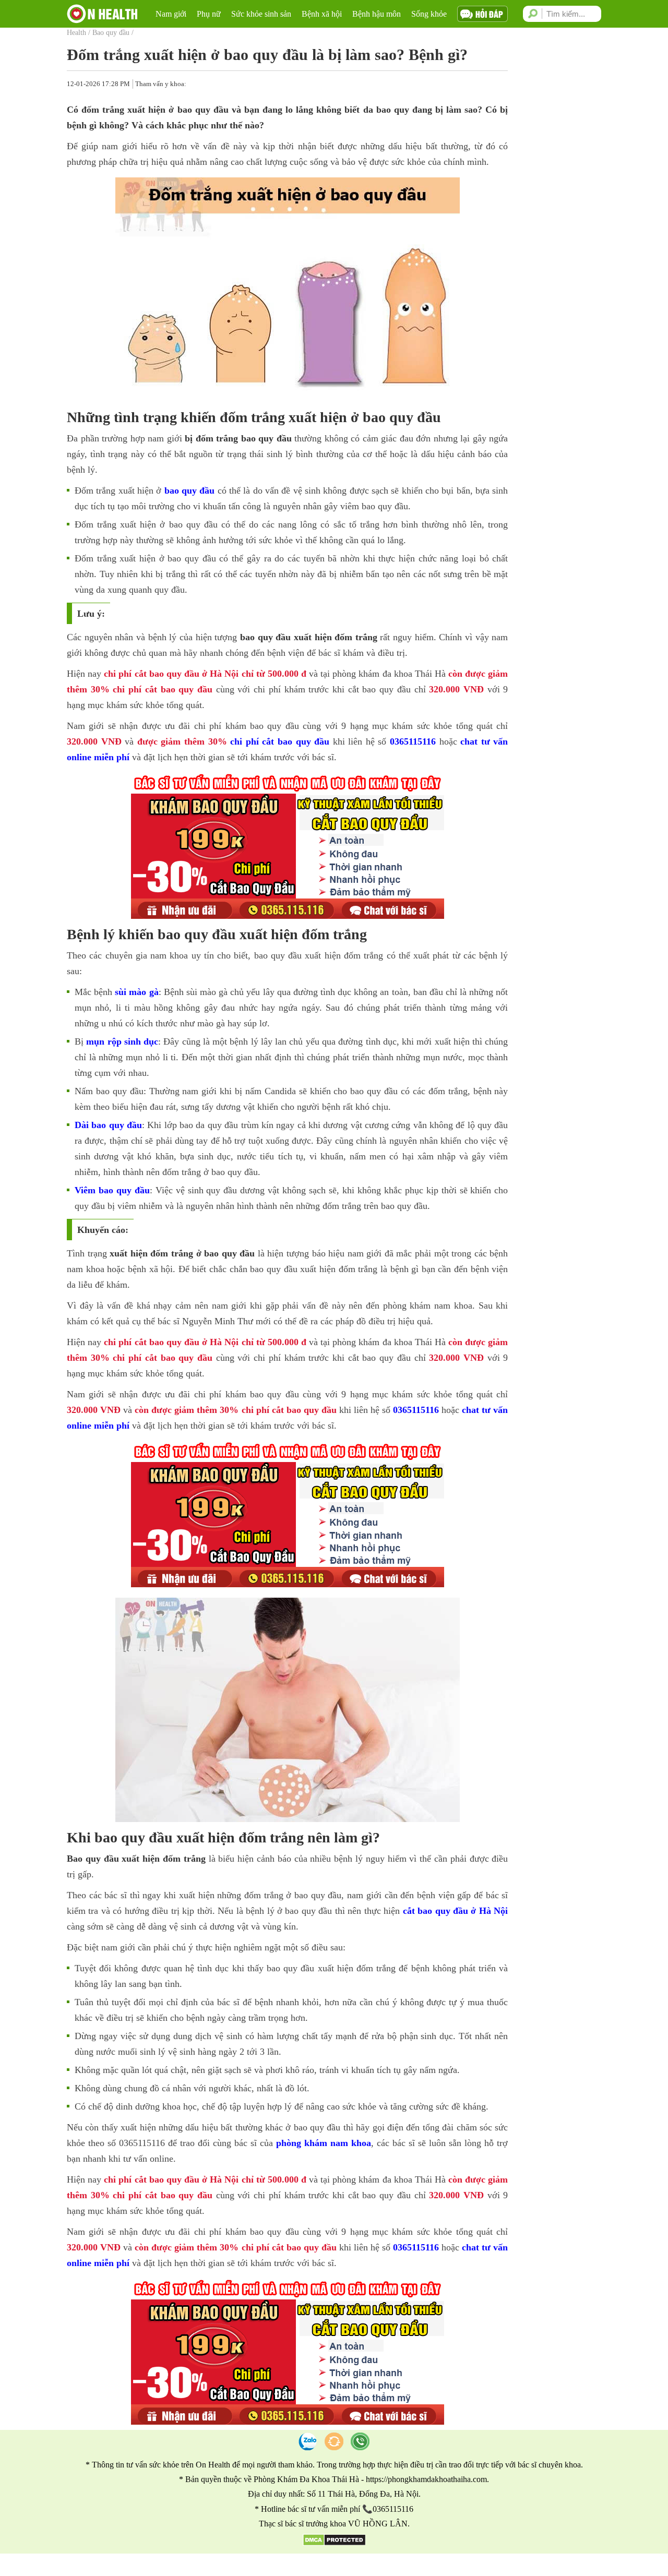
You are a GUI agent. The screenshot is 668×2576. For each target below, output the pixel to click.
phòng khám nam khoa (324, 2143)
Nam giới (171, 14)
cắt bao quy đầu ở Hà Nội (456, 1911)
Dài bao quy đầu (108, 1125)
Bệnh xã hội (322, 14)
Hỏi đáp (489, 14)
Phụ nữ (209, 14)
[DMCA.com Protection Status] (334, 2543)
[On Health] (102, 14)
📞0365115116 (388, 2509)
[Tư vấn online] (334, 2441)
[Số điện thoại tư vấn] (360, 2441)
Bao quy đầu (111, 33)
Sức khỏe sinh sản (261, 14)
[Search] (535, 14)
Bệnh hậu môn (377, 14)
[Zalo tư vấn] (308, 2441)
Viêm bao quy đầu (112, 1190)
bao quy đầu (190, 490)
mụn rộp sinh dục (122, 1041)
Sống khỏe (429, 14)
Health (76, 33)
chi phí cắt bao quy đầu (280, 741)
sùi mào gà (136, 992)
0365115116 (413, 741)
